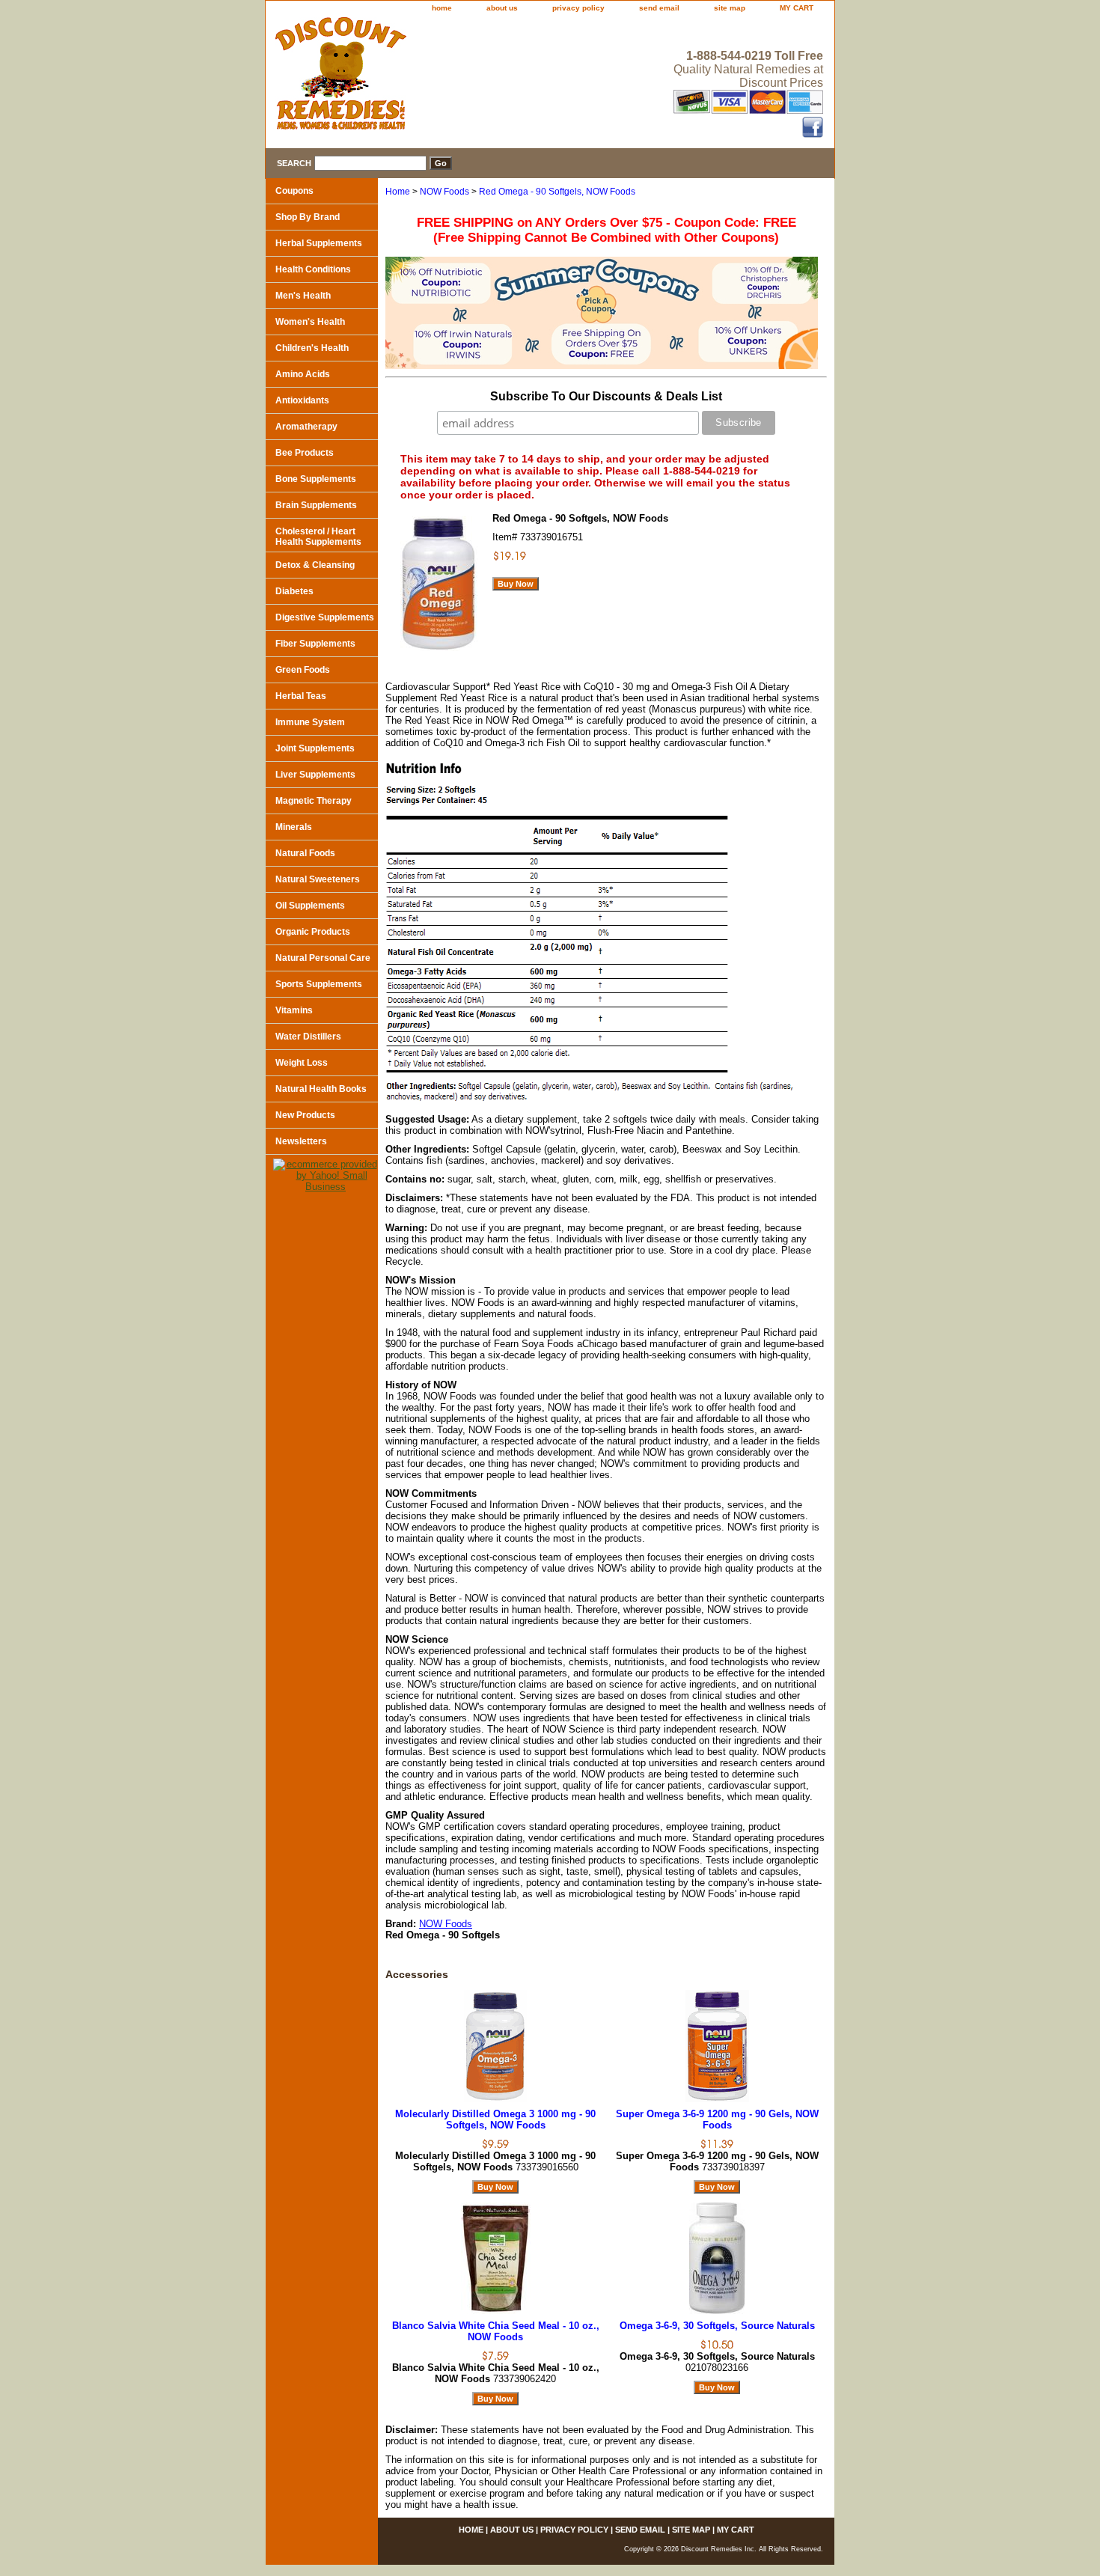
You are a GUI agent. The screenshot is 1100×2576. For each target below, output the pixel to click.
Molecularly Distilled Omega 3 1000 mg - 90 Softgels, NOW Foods (495, 2119)
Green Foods (303, 670)
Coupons (294, 191)
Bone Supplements (316, 479)
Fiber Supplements (315, 644)
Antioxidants (302, 400)
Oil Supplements (310, 906)
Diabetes (294, 591)
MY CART (797, 8)
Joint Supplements (315, 748)
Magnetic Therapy (314, 801)
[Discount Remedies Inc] (453, 78)
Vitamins (294, 1010)
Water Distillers (308, 1037)
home (442, 8)
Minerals (294, 827)
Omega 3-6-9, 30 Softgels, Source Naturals (717, 2326)
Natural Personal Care (323, 958)
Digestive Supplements (325, 617)
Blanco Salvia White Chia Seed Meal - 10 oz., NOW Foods (496, 2331)
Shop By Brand (308, 217)
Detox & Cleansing (315, 565)
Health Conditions (313, 269)
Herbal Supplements (319, 243)
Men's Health (303, 296)
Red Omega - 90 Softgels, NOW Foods (557, 192)
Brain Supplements (316, 505)
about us (502, 8)
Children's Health (312, 348)
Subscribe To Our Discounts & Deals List (606, 396)
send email (659, 8)
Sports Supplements (319, 984)
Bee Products (305, 453)
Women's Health (310, 322)
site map (730, 8)
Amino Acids (303, 374)
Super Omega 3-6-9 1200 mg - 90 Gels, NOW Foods (717, 2119)
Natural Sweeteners (318, 879)
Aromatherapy (306, 427)
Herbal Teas (301, 696)
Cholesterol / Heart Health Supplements (318, 537)
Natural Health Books (321, 1089)
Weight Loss (302, 1063)
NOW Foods (444, 192)
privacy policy (578, 8)
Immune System (310, 722)
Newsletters (301, 1141)
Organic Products (313, 932)
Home (398, 192)
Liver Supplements (315, 775)
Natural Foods (305, 853)
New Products (305, 1115)
